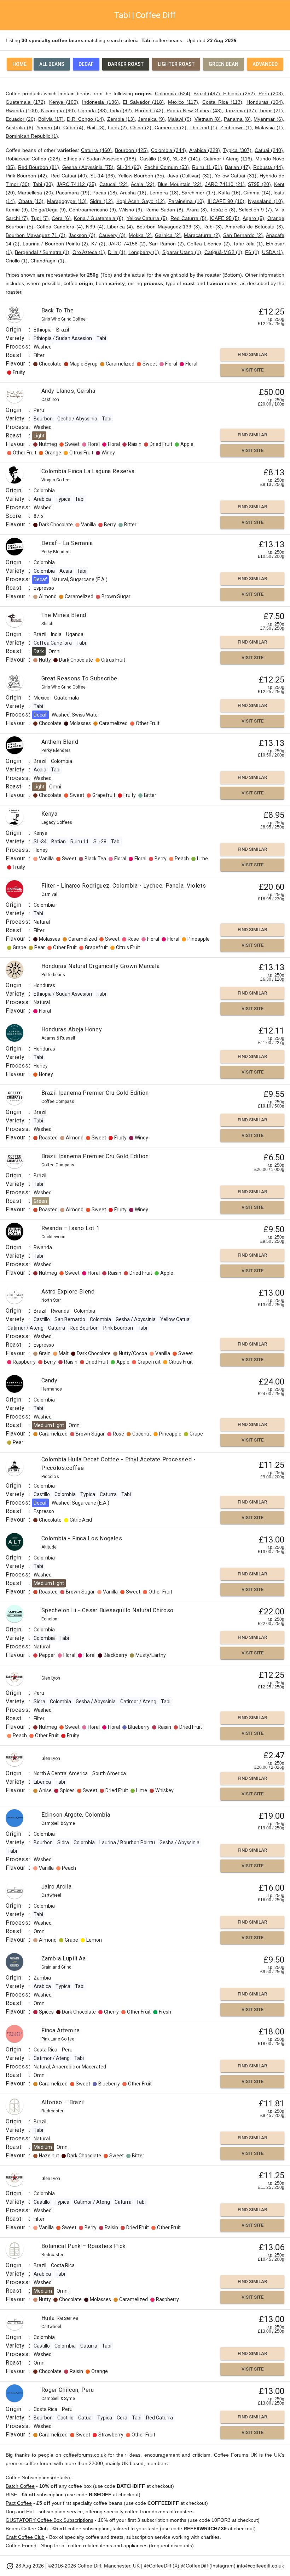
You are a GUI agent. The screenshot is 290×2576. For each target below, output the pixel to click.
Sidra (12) (101, 201)
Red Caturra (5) (188, 218)
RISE (11, 2495)
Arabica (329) (205, 150)
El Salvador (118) (143, 102)
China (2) (141, 128)
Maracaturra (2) (202, 235)
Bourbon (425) (131, 150)
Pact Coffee (19, 2503)
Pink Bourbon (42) (26, 176)
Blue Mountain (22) (180, 184)
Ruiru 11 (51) (207, 167)
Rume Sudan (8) (164, 210)
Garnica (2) (168, 235)
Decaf (86, 64)
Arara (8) (197, 210)
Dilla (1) (117, 252)
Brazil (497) (207, 94)
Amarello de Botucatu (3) (254, 227)
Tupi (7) (40, 218)
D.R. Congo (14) (85, 119)
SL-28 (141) (187, 159)
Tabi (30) (43, 184)
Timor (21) (271, 111)
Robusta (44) (268, 167)
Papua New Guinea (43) (194, 111)
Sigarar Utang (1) (182, 252)
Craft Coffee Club (25, 2537)
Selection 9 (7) (255, 210)
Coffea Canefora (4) (59, 227)
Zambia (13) (121, 119)
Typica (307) (237, 150)
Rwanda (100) (22, 111)
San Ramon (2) (166, 244)
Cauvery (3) (112, 235)
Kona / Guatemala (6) (99, 218)
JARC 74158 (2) (127, 244)
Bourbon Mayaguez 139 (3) (168, 227)
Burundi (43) (149, 111)
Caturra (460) (96, 150)
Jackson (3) (82, 235)
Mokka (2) (140, 235)
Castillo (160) (155, 159)
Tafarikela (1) (248, 244)
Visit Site (253, 370)
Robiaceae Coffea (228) (33, 159)
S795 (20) (259, 184)
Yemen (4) (48, 128)
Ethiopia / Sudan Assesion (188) (100, 159)
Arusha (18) (133, 193)
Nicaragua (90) (58, 111)
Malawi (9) (179, 119)
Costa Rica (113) (222, 102)
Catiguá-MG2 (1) (223, 252)
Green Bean (224, 64)
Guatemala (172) (25, 102)
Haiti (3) (96, 128)
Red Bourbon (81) (39, 167)
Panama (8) (237, 119)
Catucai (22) (113, 184)
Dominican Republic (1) (32, 136)
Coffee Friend (21, 2546)
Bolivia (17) (51, 119)
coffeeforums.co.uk (85, 2455)
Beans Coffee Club (27, 2529)
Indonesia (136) (100, 102)
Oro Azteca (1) (89, 252)
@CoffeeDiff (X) (162, 2566)
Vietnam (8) (208, 119)
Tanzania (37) (240, 111)
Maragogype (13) (67, 201)
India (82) (121, 111)
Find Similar (252, 354)
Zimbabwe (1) (236, 128)
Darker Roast (126, 64)
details (61, 2478)
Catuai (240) (269, 150)
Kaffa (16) (229, 193)
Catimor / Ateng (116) (228, 159)
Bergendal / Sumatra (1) (42, 252)
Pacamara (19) (73, 193)
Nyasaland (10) (265, 201)
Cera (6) (61, 218)
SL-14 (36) (102, 176)
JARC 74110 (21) (225, 184)
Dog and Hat (20, 2512)
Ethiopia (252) (239, 94)
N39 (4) (95, 227)
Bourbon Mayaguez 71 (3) (36, 235)
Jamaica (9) (151, 119)
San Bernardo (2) (243, 235)
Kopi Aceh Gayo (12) (141, 201)
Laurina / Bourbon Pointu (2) (55, 244)
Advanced (265, 64)
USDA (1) (272, 252)
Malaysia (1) (269, 128)
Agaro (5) (253, 218)
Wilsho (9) (131, 210)
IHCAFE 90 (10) (226, 201)
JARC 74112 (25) (76, 184)
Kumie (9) (17, 210)
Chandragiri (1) (47, 261)
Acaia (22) (143, 184)
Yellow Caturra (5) (147, 218)
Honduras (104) (265, 102)
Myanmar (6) (268, 119)
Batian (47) (237, 167)
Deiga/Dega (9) (48, 210)
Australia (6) (19, 128)
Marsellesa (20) (35, 193)
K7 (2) (98, 244)
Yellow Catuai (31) (235, 176)
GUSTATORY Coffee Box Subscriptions (50, 2520)
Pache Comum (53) (167, 167)
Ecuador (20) (21, 119)
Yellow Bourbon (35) (141, 176)
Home (19, 64)
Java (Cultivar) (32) (190, 176)
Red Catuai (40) (69, 176)
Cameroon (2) (170, 128)
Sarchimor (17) (198, 193)
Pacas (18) (105, 193)
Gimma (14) (257, 193)
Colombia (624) (172, 94)
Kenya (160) (64, 102)
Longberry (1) (144, 252)
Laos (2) (117, 128)
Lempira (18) (164, 193)
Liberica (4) (120, 227)
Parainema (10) (186, 201)
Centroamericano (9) (92, 210)
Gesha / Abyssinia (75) (88, 167)
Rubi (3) (213, 227)
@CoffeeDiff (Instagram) (208, 2566)
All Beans (52, 64)
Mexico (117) (183, 102)
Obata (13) (31, 201)
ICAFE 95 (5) (225, 218)
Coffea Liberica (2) (208, 244)
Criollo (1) (17, 261)
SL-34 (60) (129, 167)
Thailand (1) (203, 128)
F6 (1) (252, 252)
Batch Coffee (20, 2486)
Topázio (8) (223, 210)
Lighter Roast (176, 64)
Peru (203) (271, 94)
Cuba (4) (73, 128)
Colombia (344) (169, 150)
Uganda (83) (92, 111)
